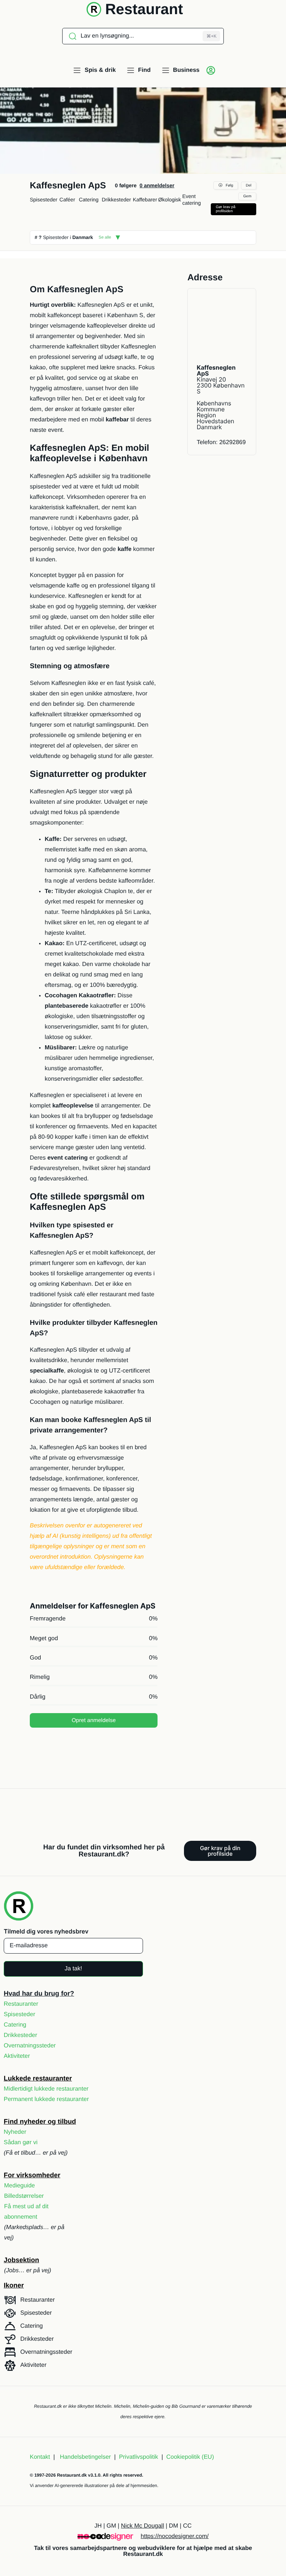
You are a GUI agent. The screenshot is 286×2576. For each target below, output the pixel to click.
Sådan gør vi (21, 2175)
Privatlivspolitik (156, 1336)
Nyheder (15, 2165)
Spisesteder (44, 200)
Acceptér (143, 1283)
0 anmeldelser (157, 185)
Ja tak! (73, 2001)
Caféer (67, 200)
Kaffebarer (145, 200)
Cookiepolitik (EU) (190, 2490)
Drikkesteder (116, 200)
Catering (89, 200)
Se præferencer (143, 1324)
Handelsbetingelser (85, 2490)
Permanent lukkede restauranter (46, 2132)
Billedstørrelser (24, 2229)
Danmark (83, 237)
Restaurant (144, 9)
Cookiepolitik (125, 1336)
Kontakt (40, 2490)
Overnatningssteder (30, 2078)
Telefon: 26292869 (221, 442)
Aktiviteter (17, 2089)
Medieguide (20, 2218)
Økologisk (170, 200)
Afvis (143, 1303)
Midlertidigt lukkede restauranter (46, 2122)
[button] (275, 1244)
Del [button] (249, 186)
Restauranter (21, 2037)
